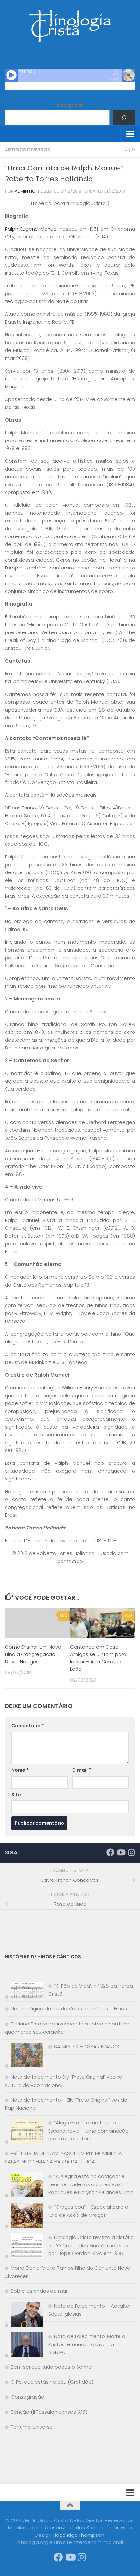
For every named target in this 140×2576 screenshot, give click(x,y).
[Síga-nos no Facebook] (110, 1852)
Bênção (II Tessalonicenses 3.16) (49, 2412)
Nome (20, 1770)
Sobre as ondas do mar (39, 2291)
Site (16, 1795)
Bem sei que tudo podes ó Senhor (52, 2367)
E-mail (82, 1770)
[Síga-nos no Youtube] (121, 1852)
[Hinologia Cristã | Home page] (70, 26)
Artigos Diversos (28, 150)
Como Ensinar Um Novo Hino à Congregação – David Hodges (33, 1654)
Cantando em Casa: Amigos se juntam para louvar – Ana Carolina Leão (98, 1658)
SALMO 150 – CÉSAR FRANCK (87, 2047)
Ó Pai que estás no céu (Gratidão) (52, 2382)
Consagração (28, 2397)
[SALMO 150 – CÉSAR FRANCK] (24, 2056)
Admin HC (25, 191)
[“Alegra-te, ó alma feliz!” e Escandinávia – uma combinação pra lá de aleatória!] (24, 2132)
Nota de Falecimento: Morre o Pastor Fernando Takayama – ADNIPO (87, 2344)
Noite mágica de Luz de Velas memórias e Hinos (69, 2009)
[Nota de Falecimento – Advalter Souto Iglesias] (24, 2316)
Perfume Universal (32, 2427)
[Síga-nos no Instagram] (131, 1852)
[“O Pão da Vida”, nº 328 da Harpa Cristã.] (24, 1992)
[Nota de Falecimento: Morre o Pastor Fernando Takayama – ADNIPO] (24, 2346)
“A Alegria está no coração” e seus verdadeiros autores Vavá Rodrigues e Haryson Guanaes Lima (91, 2184)
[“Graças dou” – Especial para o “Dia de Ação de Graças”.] (24, 2217)
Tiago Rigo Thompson (78, 2535)
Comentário (28, 1726)
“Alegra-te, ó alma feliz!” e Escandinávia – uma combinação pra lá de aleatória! (88, 2131)
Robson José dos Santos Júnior (81, 2528)
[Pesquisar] (124, 118)
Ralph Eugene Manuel (31, 229)
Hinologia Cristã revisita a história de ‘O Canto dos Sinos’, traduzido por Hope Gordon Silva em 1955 (91, 2245)
